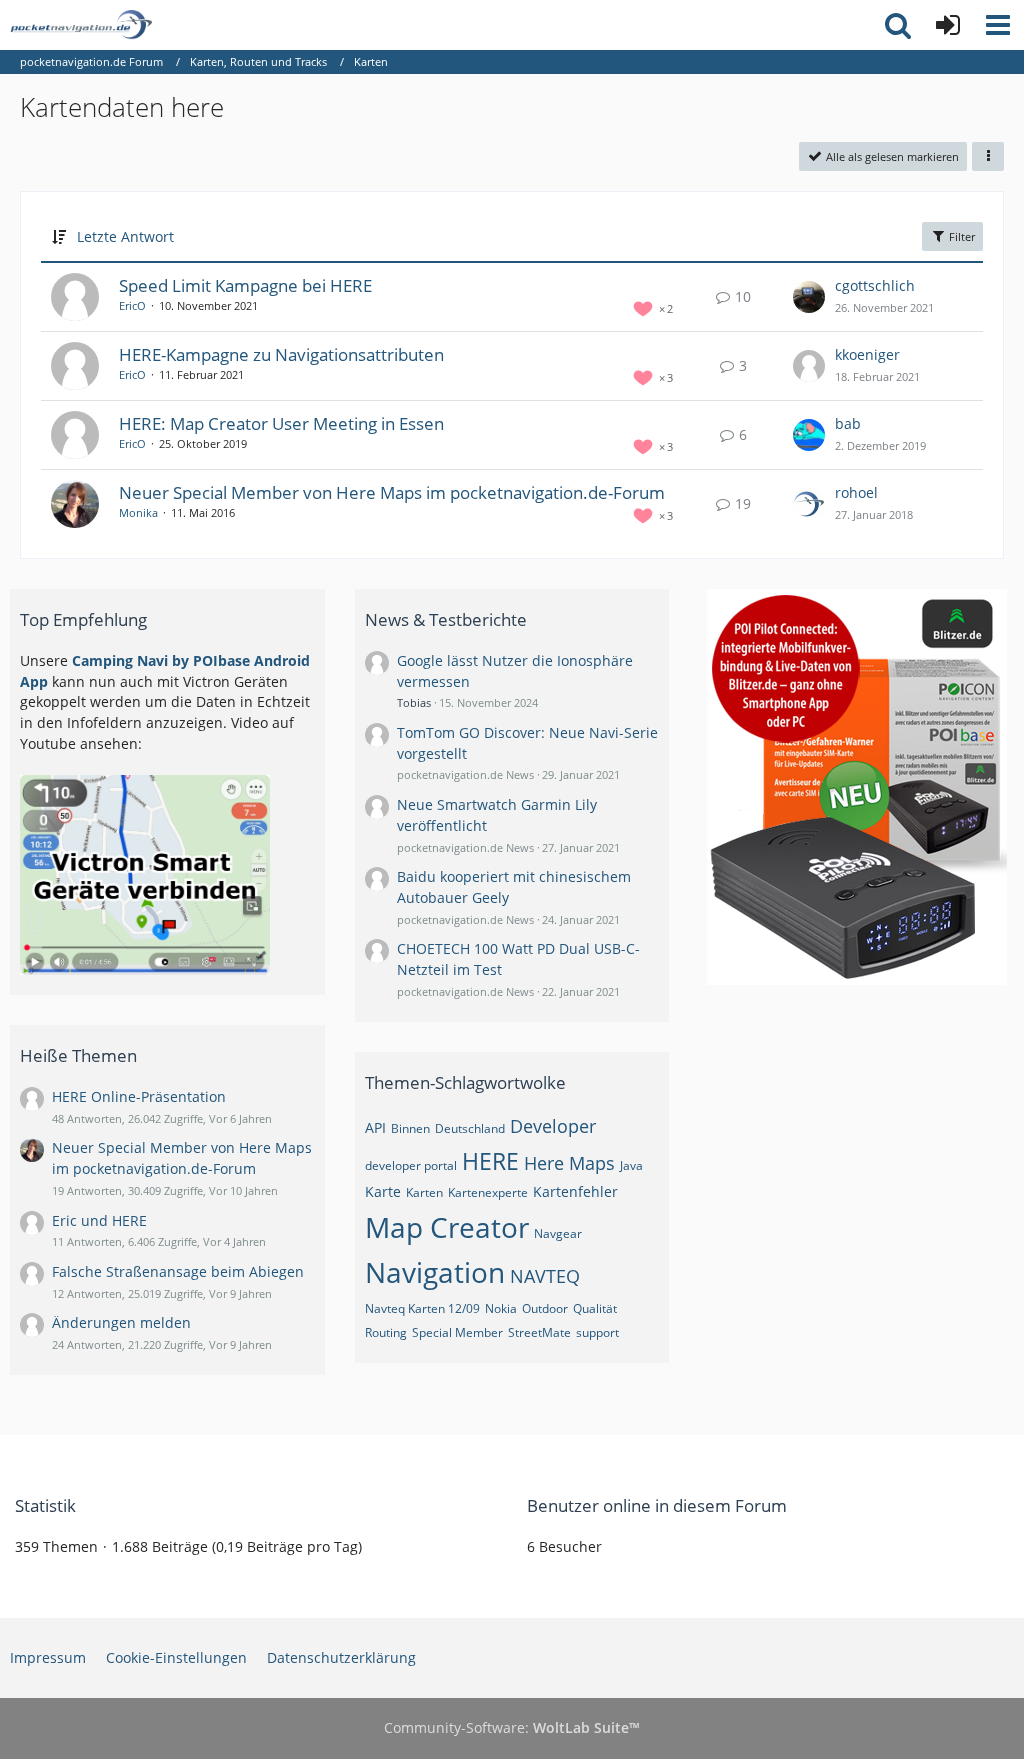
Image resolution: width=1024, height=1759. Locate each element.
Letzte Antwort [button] (125, 236)
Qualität (595, 1308)
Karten (424, 1192)
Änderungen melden (121, 1322)
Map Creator (447, 1227)
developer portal (411, 1165)
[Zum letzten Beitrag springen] (809, 297)
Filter (960, 236)
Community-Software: (512, 1727)
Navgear (558, 1233)
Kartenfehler (575, 1191)
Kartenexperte (488, 1192)
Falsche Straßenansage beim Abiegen (178, 1271)
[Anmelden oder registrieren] (948, 25)
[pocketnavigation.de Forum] (81, 25)
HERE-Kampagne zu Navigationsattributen (281, 354)
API (375, 1127)
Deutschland (470, 1128)
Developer (553, 1126)
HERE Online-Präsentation (139, 1096)
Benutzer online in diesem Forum (657, 1505)
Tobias (414, 702)
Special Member (457, 1332)
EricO (132, 305)
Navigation (435, 1272)
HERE (490, 1161)
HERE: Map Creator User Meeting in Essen (281, 423)
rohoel (856, 492)
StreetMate (539, 1332)
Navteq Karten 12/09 (422, 1308)
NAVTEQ (545, 1276)
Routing (386, 1332)
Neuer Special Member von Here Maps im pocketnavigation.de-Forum (392, 492)
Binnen (410, 1128)
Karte (383, 1191)
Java (631, 1165)
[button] (998, 25)
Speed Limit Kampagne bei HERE (245, 285)
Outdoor (545, 1308)
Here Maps (569, 1163)
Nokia (501, 1308)
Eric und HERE (99, 1220)
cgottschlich (875, 285)
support (597, 1332)
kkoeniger (867, 354)
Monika (138, 512)
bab (848, 423)
